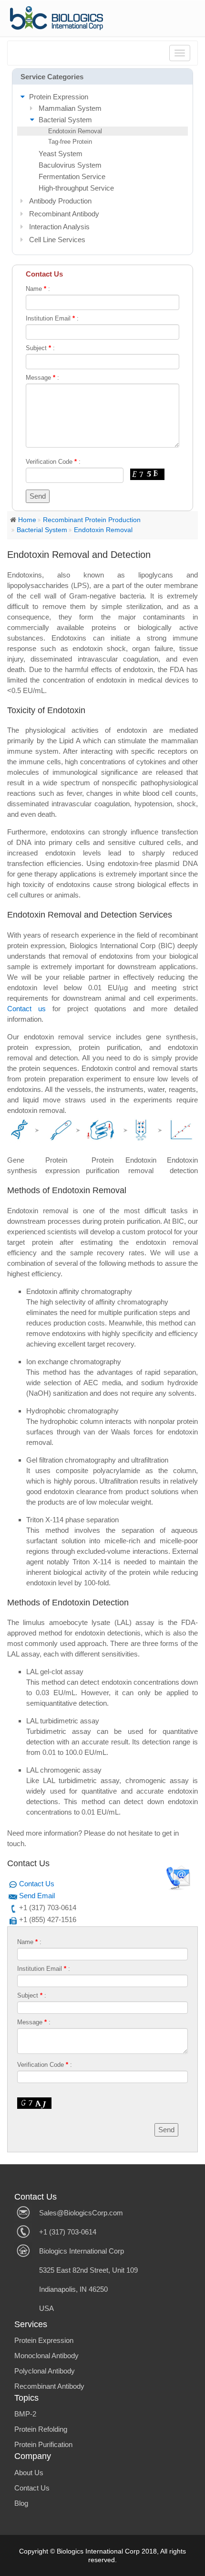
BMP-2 (25, 2414)
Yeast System (61, 154)
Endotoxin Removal (75, 131)
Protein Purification (43, 2444)
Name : (38, 289)
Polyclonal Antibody (45, 2371)
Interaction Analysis (59, 227)
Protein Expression (59, 97)
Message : (42, 378)
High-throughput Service (76, 188)
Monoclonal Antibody (46, 2356)
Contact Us (37, 1884)
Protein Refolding (41, 2429)
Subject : (40, 348)
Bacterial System (65, 120)
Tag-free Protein (70, 142)
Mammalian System (70, 108)
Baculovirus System (70, 165)
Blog (21, 2503)
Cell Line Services (57, 240)
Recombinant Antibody (64, 214)
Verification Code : (53, 462)
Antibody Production (60, 201)
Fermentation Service (72, 176)
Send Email (37, 1896)
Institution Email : (52, 318)
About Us (29, 2473)
